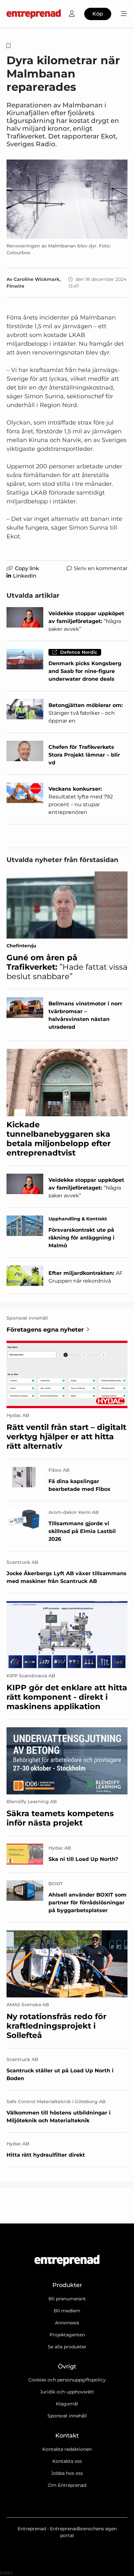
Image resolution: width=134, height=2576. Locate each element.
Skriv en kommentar (101, 568)
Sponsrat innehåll (67, 2416)
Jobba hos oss (67, 2473)
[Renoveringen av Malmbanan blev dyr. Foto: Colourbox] (67, 199)
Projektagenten (67, 2335)
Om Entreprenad (67, 2485)
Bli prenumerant (67, 2299)
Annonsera (67, 2323)
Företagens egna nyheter (45, 1330)
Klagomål (67, 2404)
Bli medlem (67, 2311)
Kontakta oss (67, 2461)
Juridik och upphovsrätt (67, 2392)
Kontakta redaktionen (67, 2449)
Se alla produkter (67, 2347)
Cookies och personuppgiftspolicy (67, 2380)
